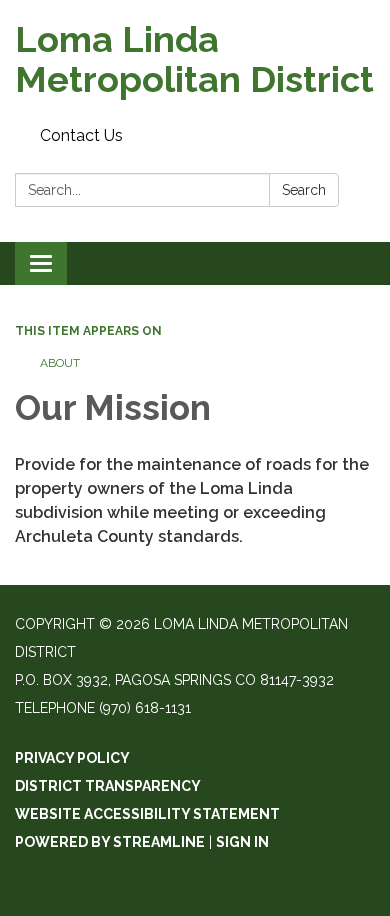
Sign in (242, 842)
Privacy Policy (72, 758)
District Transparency (108, 786)
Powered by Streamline (110, 842)
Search (304, 190)
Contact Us (81, 135)
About (60, 363)
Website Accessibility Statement (147, 814)
